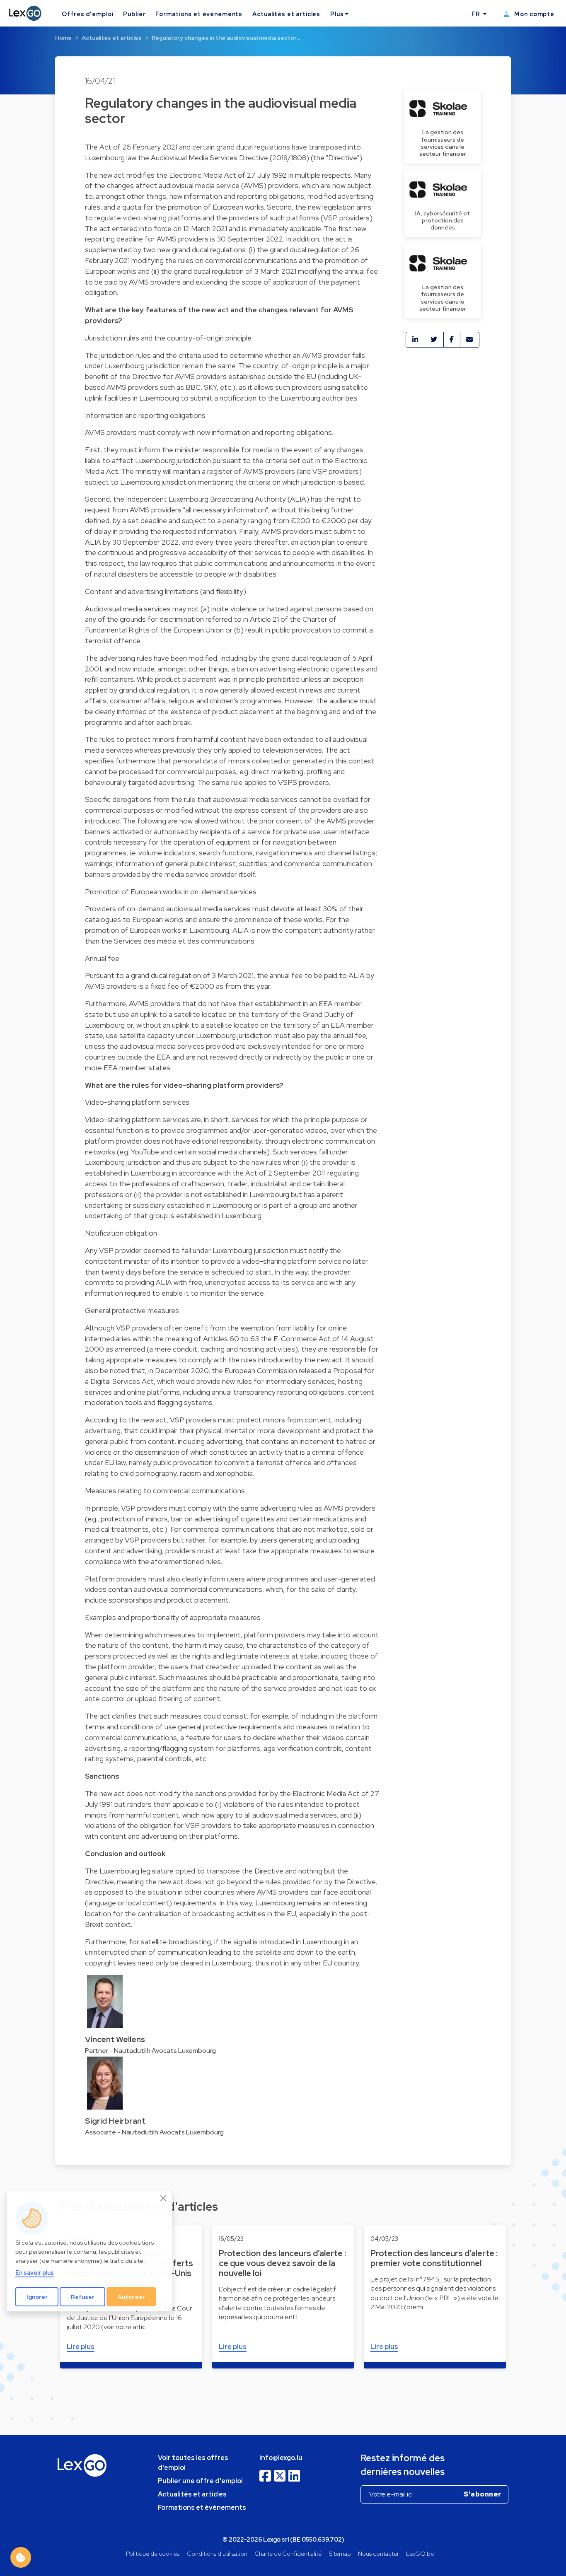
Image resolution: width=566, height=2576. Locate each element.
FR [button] (477, 14)
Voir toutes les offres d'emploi (193, 2463)
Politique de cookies (153, 2553)
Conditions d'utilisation (217, 2553)
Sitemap (340, 2553)
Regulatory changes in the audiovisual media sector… (226, 38)
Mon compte (533, 14)
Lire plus (81, 2347)
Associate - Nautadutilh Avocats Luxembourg (154, 2132)
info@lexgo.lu (281, 2458)
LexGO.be (420, 2553)
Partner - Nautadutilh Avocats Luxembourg (150, 2051)
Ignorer (37, 2297)
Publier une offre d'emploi (200, 2481)
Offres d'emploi (87, 14)
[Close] (164, 2198)
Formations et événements (199, 14)
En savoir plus (35, 2273)
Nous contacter (379, 2553)
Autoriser (131, 2297)
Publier (134, 14)
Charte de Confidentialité (288, 2553)
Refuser (83, 2297)
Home (63, 38)
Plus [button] (337, 14)
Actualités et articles (286, 14)
